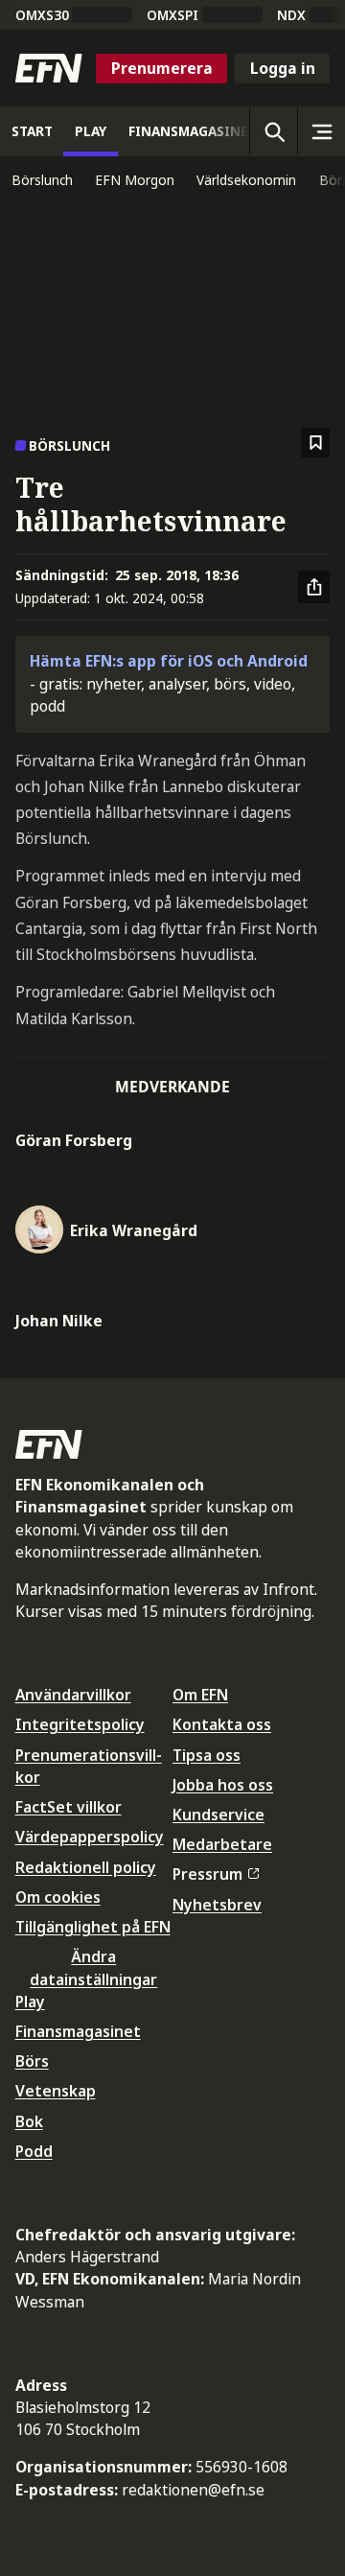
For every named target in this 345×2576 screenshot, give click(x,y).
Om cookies (58, 1897)
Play (30, 2002)
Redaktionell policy (86, 1867)
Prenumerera (162, 68)
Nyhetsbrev (217, 1905)
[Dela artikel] (314, 587)
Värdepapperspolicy (90, 1837)
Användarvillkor (73, 1695)
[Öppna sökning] (273, 131)
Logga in (283, 68)
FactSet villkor (69, 1807)
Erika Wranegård (134, 1230)
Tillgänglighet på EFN (93, 1927)
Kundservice (218, 1815)
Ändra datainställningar (93, 1967)
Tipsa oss (207, 1755)
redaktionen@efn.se (193, 2490)
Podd (34, 2151)
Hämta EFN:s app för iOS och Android (169, 661)
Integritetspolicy (80, 1724)
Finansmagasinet (78, 2031)
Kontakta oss (222, 1724)
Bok (29, 2121)
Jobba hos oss (223, 1785)
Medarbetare (222, 1844)
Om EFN (200, 1695)
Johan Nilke (59, 1321)
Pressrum (207, 1874)
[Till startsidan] (49, 68)
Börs (32, 2061)
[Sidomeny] (321, 131)
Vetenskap (56, 2091)
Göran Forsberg (74, 1140)
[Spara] (316, 443)
